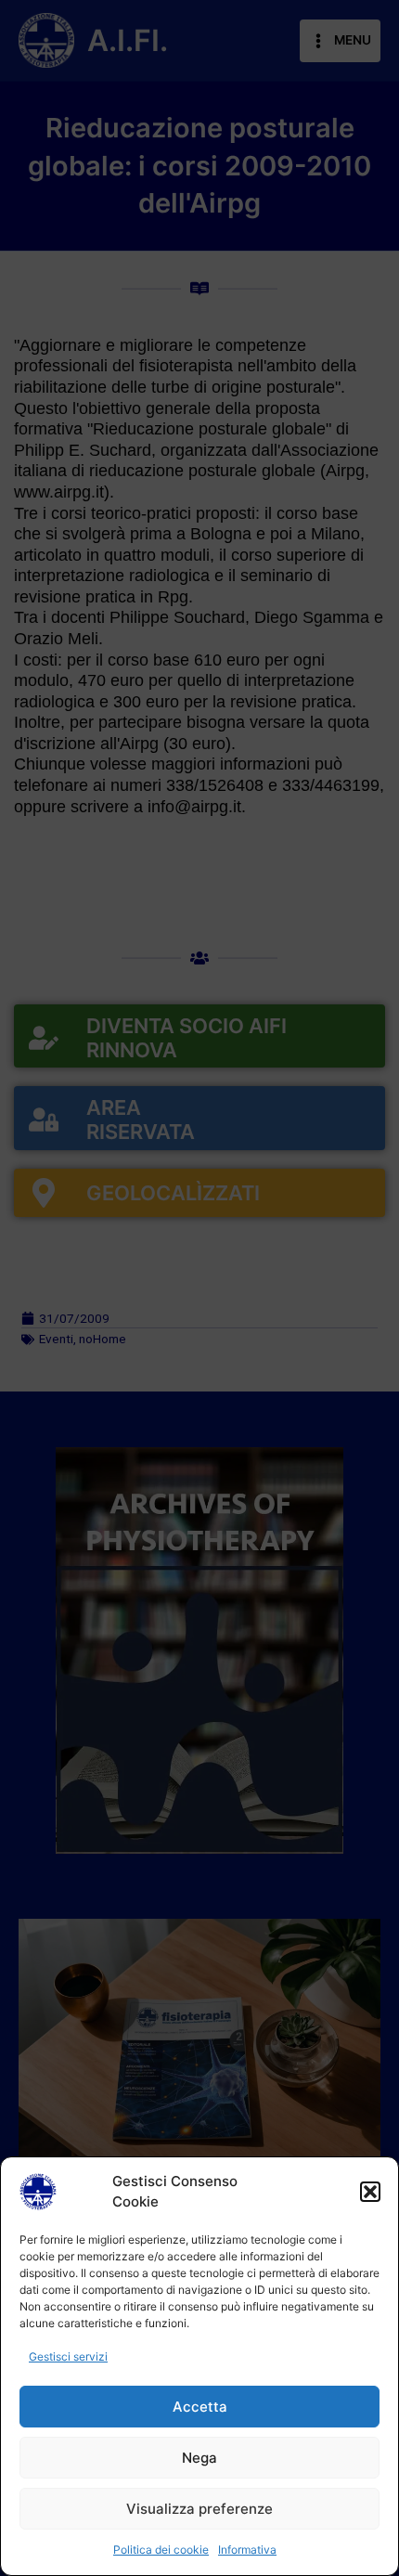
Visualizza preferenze (199, 2509)
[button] (370, 2192)
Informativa (247, 2550)
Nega (199, 2458)
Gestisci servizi (68, 2356)
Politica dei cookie (161, 2550)
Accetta (200, 2407)
